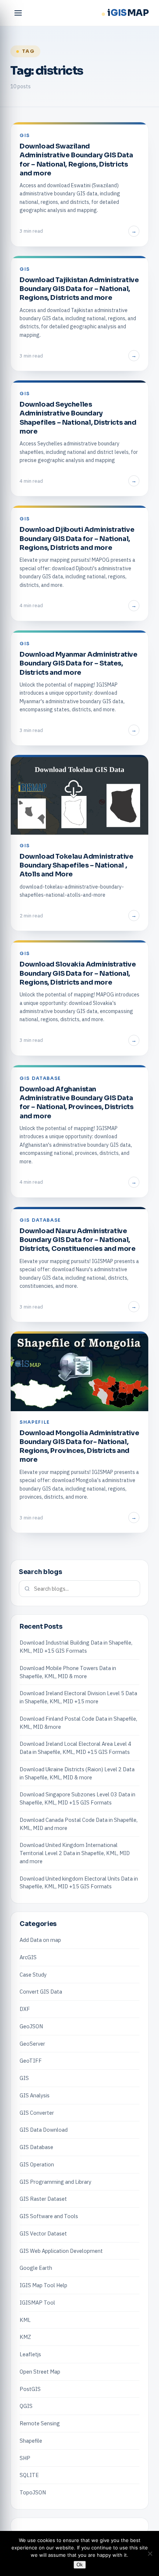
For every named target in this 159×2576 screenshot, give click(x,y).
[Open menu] (18, 13)
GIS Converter (37, 2113)
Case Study (33, 1975)
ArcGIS (28, 1957)
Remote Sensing (40, 2423)
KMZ (25, 2337)
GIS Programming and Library (55, 2182)
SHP (25, 2458)
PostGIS (30, 2389)
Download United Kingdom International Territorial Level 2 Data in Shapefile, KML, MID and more (75, 1853)
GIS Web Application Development (61, 2251)
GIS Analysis (35, 2095)
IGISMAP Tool (37, 2303)
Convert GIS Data (41, 1992)
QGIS (26, 2406)
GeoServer (32, 2044)
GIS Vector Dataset (43, 2233)
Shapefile (31, 2441)
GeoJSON (31, 2026)
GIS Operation (37, 2164)
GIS (24, 2078)
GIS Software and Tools (49, 2216)
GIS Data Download (44, 2130)
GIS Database (36, 2147)
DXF (25, 2009)
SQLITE (29, 2475)
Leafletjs (30, 2354)
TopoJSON (33, 2492)
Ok (80, 2565)
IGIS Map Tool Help (43, 2285)
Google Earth (36, 2268)
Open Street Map (40, 2372)
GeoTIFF (31, 2061)
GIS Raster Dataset (43, 2199)
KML (25, 2320)
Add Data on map (40, 1940)
